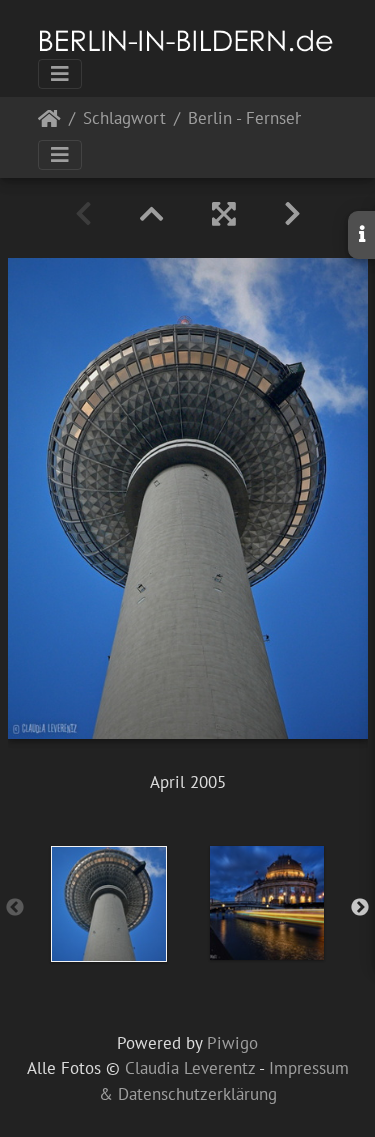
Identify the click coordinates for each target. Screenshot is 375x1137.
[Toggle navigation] (60, 74)
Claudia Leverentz (190, 1068)
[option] (109, 904)
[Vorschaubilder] (152, 214)
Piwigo (232, 1043)
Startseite (49, 122)
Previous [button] (15, 908)
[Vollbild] (224, 214)
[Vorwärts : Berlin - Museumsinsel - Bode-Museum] (292, 214)
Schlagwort (124, 119)
